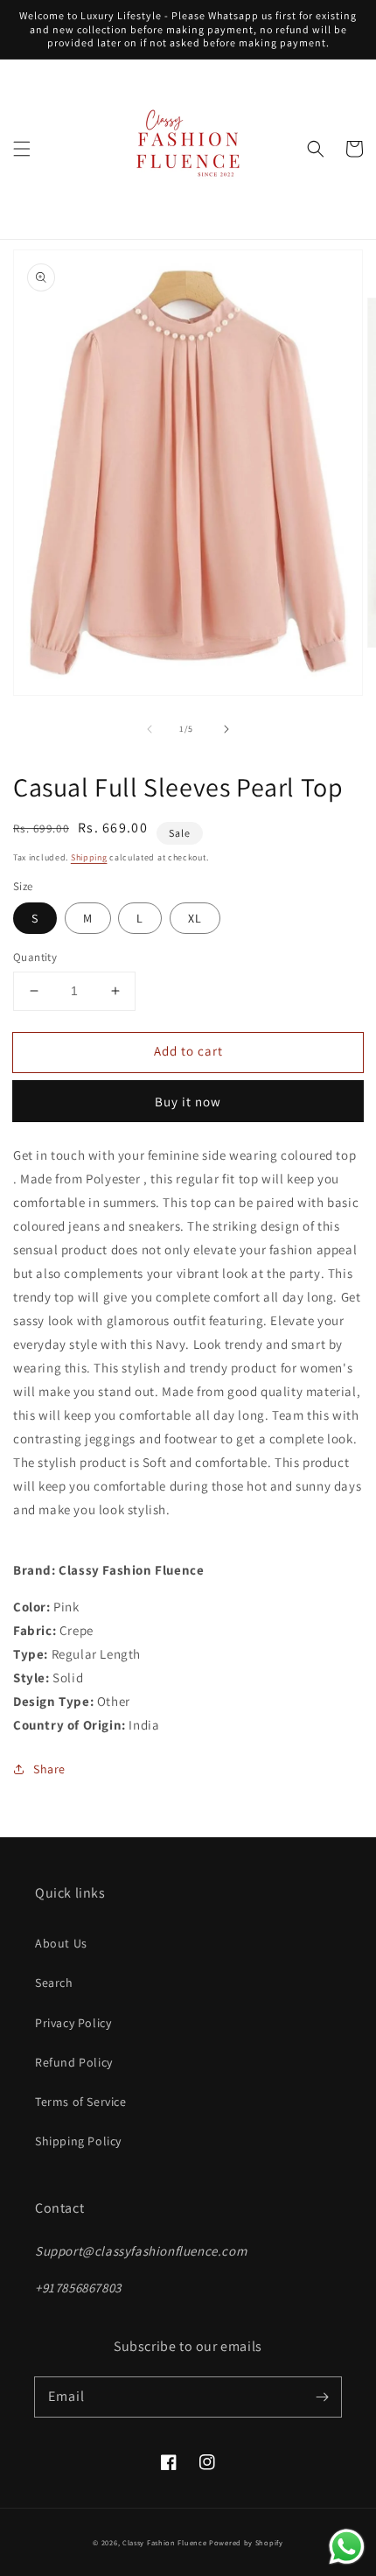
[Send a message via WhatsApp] (347, 2547)
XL (195, 918)
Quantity (35, 957)
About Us (61, 1943)
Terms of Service (81, 2102)
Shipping (89, 857)
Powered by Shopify (246, 2542)
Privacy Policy (73, 2023)
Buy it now (188, 1102)
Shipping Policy (78, 2141)
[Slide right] (226, 729)
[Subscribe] (322, 2397)
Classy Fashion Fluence (164, 2542)
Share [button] (49, 1769)
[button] (22, 149)
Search (54, 1983)
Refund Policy (74, 2062)
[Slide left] (150, 729)
